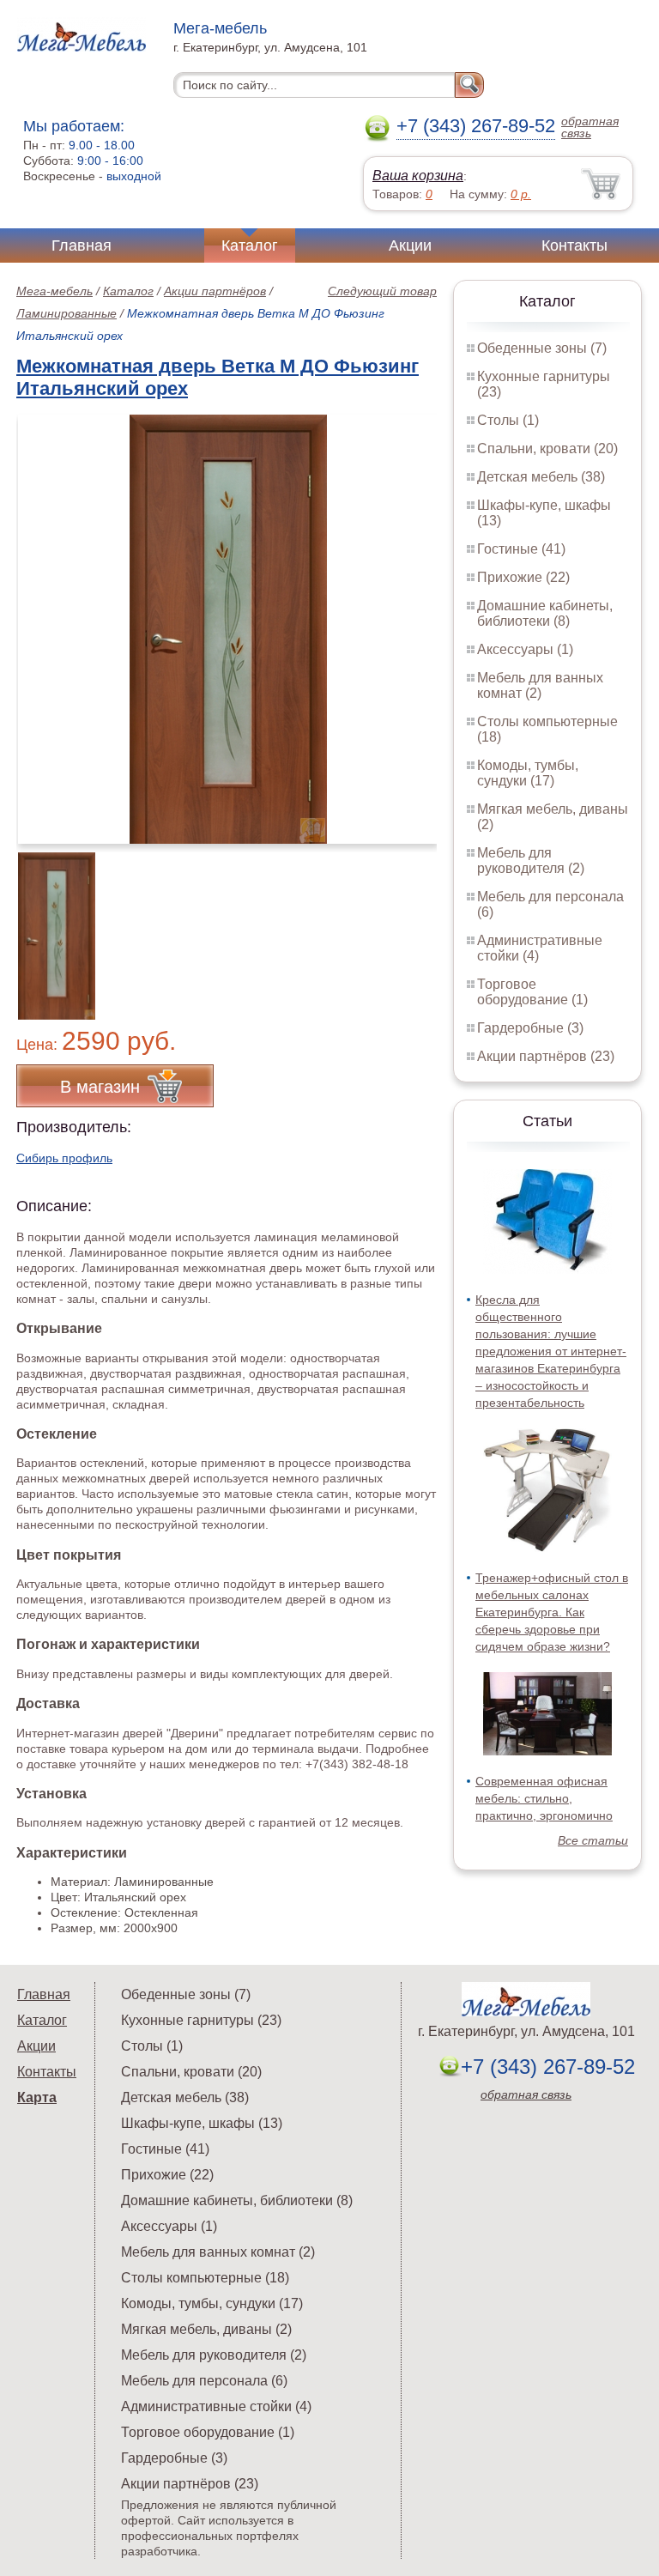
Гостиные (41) (521, 549)
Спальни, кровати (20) (547, 449)
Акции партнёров (215, 291)
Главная (82, 245)
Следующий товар (382, 291)
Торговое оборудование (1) (532, 992)
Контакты (574, 245)
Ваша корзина (418, 176)
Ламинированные (67, 313)
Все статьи (593, 1840)
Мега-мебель (54, 291)
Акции (410, 245)
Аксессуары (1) (525, 649)
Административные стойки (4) (216, 2406)
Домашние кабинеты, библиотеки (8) (545, 613)
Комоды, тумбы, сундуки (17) (528, 773)
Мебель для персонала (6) (204, 2381)
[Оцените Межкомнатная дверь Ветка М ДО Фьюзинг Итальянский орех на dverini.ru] (228, 629)
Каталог (250, 245)
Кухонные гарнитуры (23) (201, 2020)
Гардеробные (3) (530, 1028)
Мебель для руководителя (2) (531, 861)
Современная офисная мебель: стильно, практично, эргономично (544, 1798)
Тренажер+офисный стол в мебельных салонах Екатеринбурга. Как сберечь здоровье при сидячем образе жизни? (552, 1612)
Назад (44, 620)
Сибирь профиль (64, 1158)
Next (417, 926)
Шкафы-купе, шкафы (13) (202, 2123)
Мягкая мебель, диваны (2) (206, 2329)
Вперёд (409, 620)
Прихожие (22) (523, 577)
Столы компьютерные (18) (205, 2278)
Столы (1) (508, 420)
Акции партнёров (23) (546, 1056)
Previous (48, 926)
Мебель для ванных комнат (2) (540, 685)
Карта (37, 2097)
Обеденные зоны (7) (542, 348)
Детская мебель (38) (541, 477)
